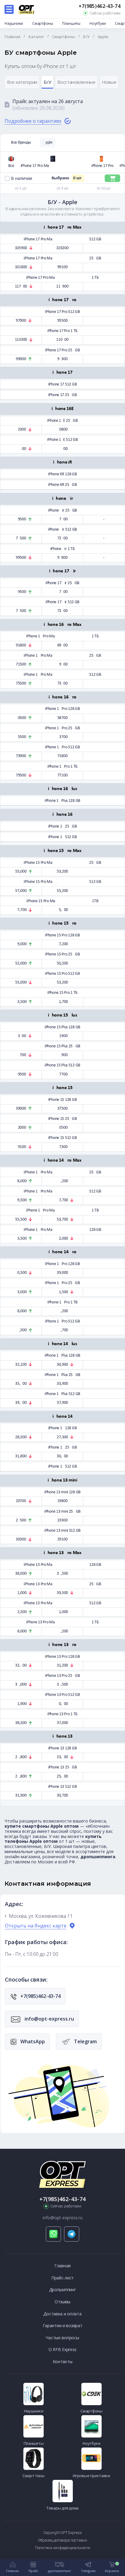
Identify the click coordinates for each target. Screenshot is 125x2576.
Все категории (22, 82)
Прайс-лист (62, 2278)
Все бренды (21, 143)
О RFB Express (62, 2349)
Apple (48, 143)
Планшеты (71, 23)
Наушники (14, 23)
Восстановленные (76, 82)
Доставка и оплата (62, 2314)
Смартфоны (43, 23)
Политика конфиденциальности (62, 2548)
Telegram (85, 2041)
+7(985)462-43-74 (100, 6)
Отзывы (62, 2302)
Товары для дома (62, 2508)
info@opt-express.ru (49, 2019)
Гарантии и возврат (63, 2326)
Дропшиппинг (63, 2290)
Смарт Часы (34, 2476)
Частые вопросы (62, 2338)
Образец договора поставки (62, 2540)
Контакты (63, 2361)
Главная (62, 2266)
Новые (109, 82)
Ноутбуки (98, 23)
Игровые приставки (91, 2476)
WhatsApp (32, 2041)
